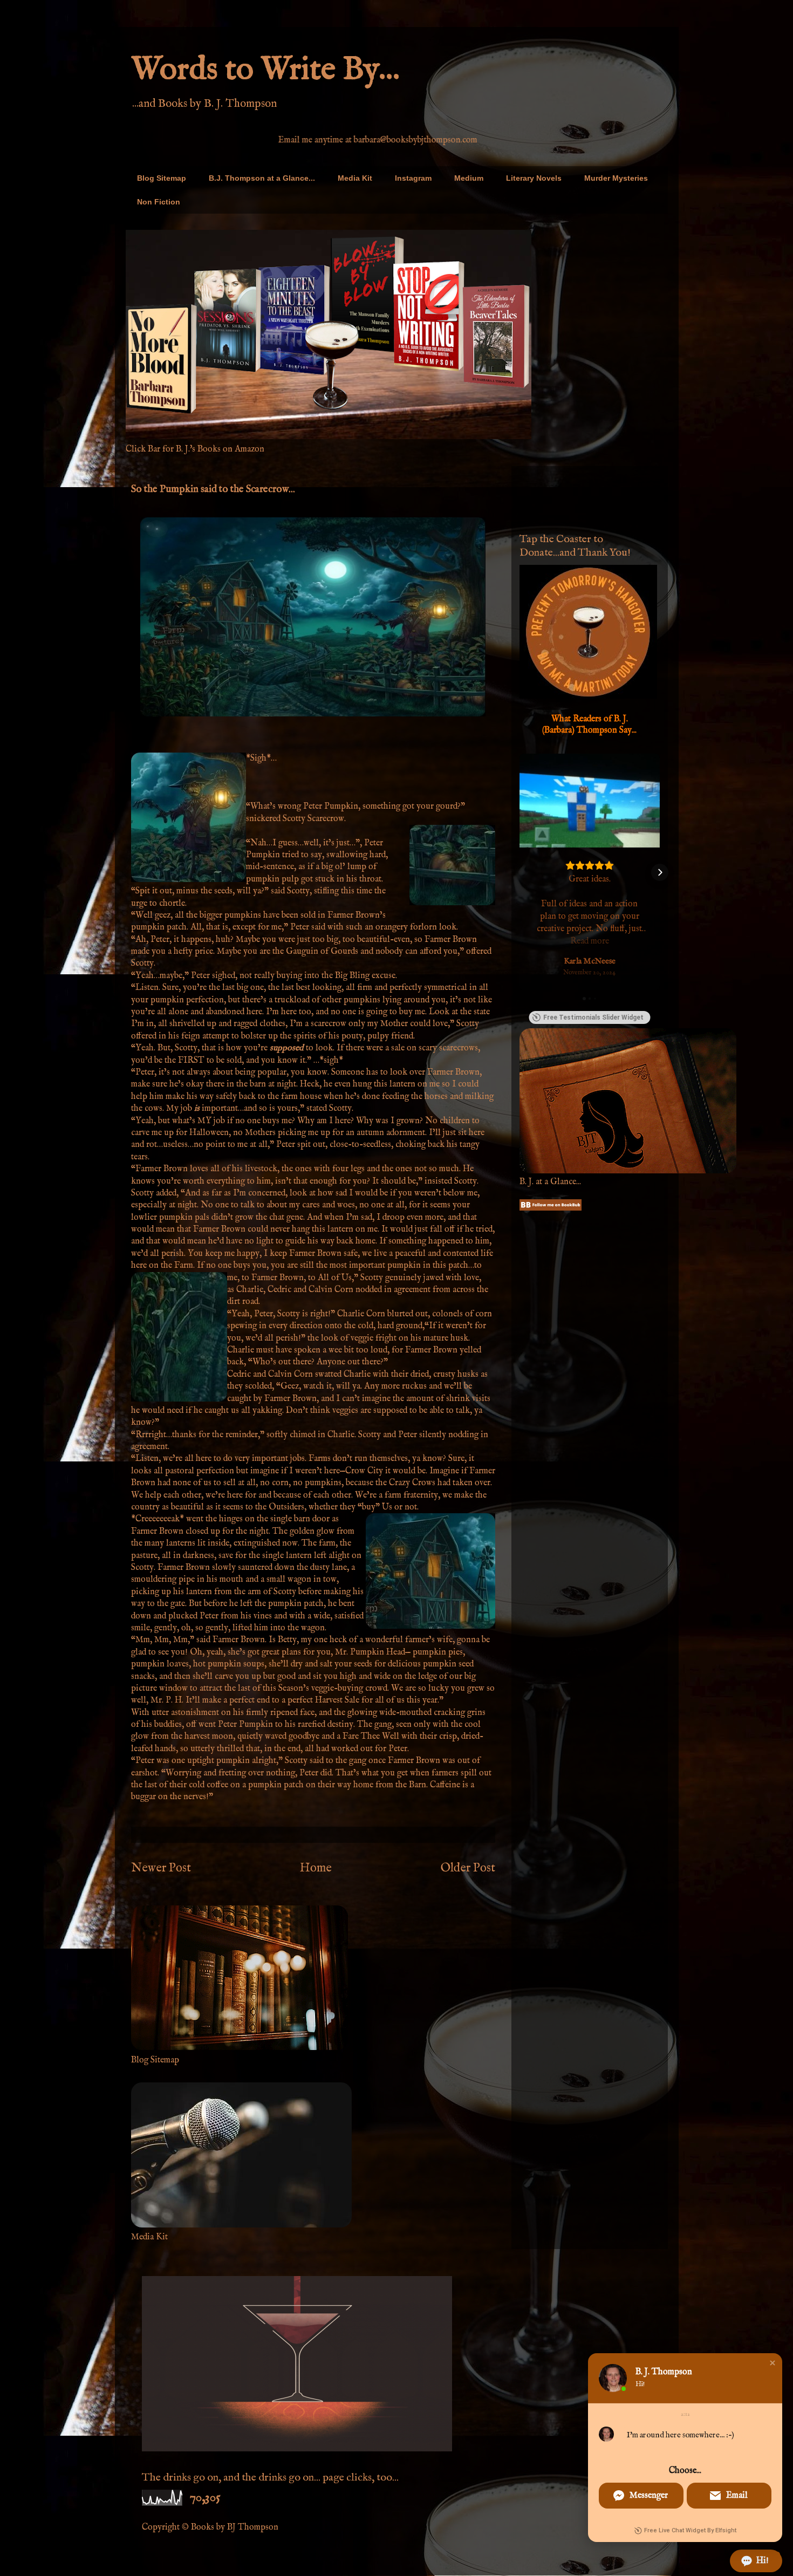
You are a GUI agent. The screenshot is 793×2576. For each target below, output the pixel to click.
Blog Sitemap (162, 178)
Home (316, 1868)
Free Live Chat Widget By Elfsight (690, 2530)
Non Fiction (159, 202)
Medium (469, 178)
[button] (519, 872)
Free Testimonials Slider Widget (593, 1017)
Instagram (413, 178)
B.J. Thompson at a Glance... (262, 178)
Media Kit (355, 178)
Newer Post (161, 1868)
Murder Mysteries (616, 178)
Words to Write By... (265, 70)
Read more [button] (590, 941)
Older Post (468, 1868)
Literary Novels (534, 178)
